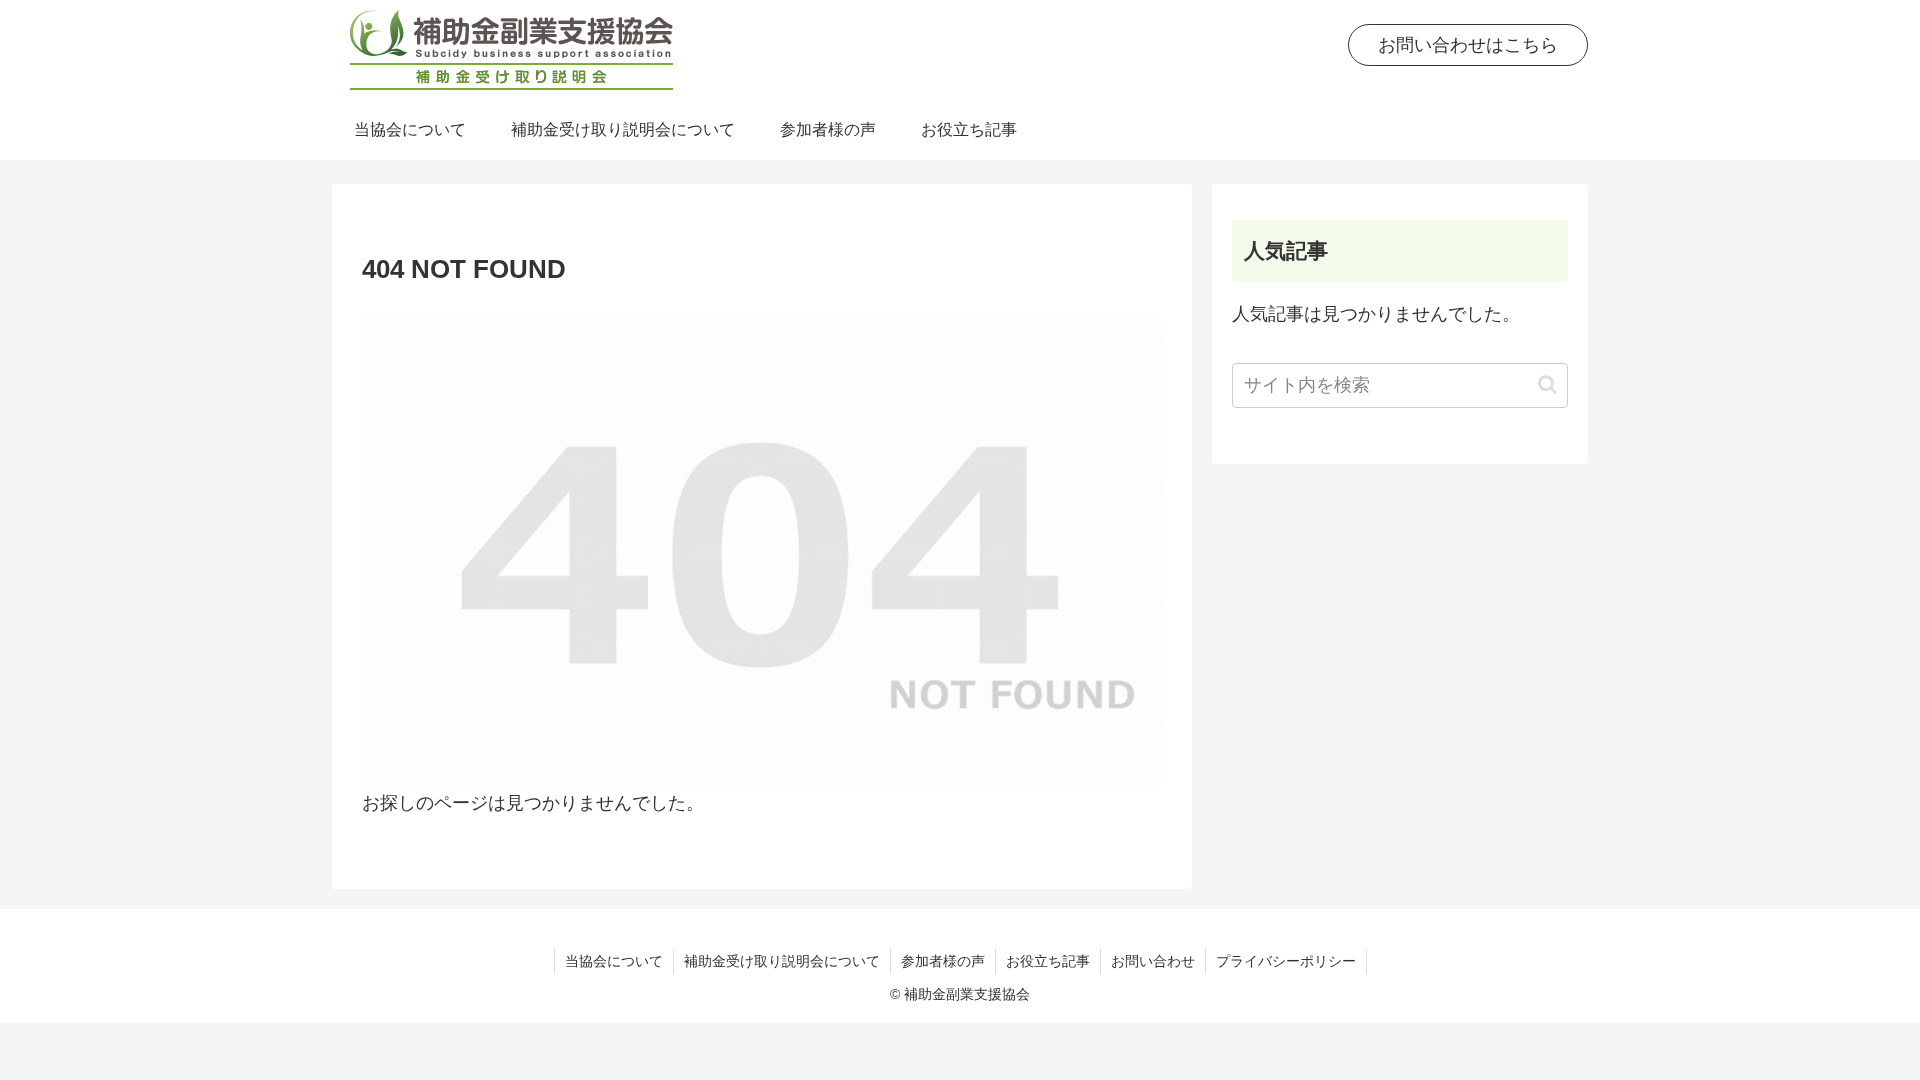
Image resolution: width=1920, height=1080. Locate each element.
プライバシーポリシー (1286, 961)
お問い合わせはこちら (1468, 45)
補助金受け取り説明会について (782, 961)
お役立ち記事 (1048, 961)
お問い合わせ (1153, 961)
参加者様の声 (943, 961)
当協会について (614, 961)
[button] (1547, 384)
